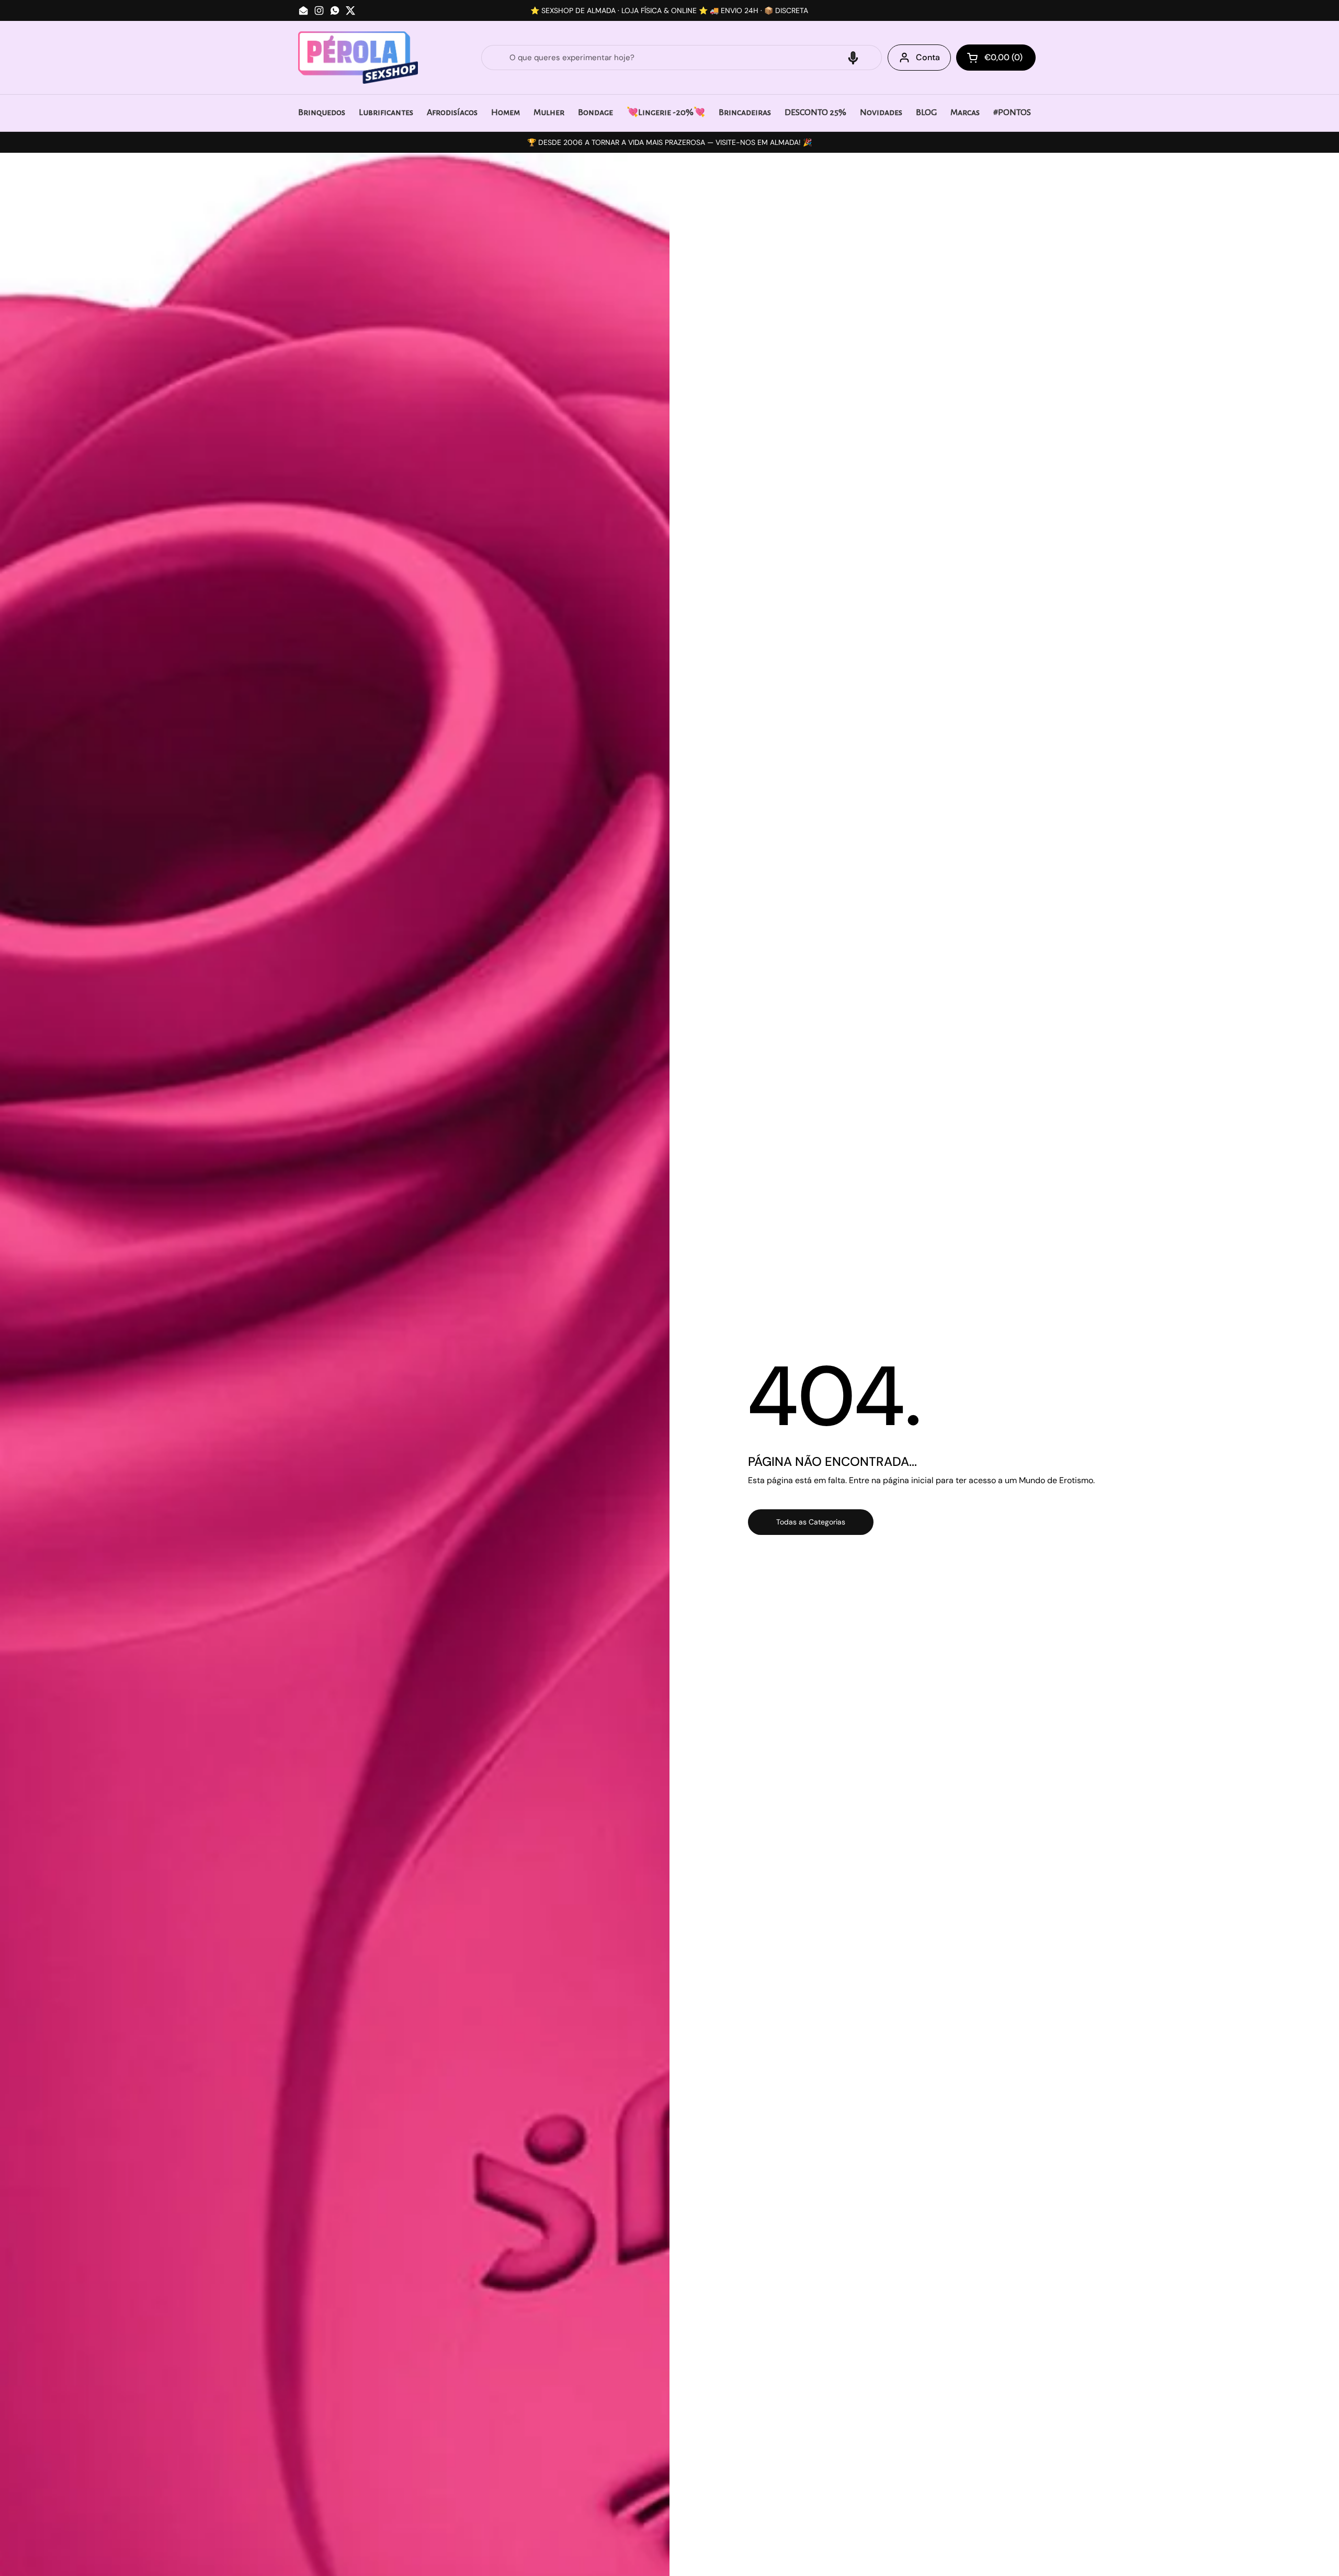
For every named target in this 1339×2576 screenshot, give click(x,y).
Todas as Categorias (811, 1522)
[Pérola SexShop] (358, 58)
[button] (853, 58)
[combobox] (682, 58)
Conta (928, 57)
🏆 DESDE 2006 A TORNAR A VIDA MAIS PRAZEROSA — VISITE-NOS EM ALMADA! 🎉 (669, 142)
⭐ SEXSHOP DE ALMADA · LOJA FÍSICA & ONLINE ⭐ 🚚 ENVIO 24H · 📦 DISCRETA (669, 10)
